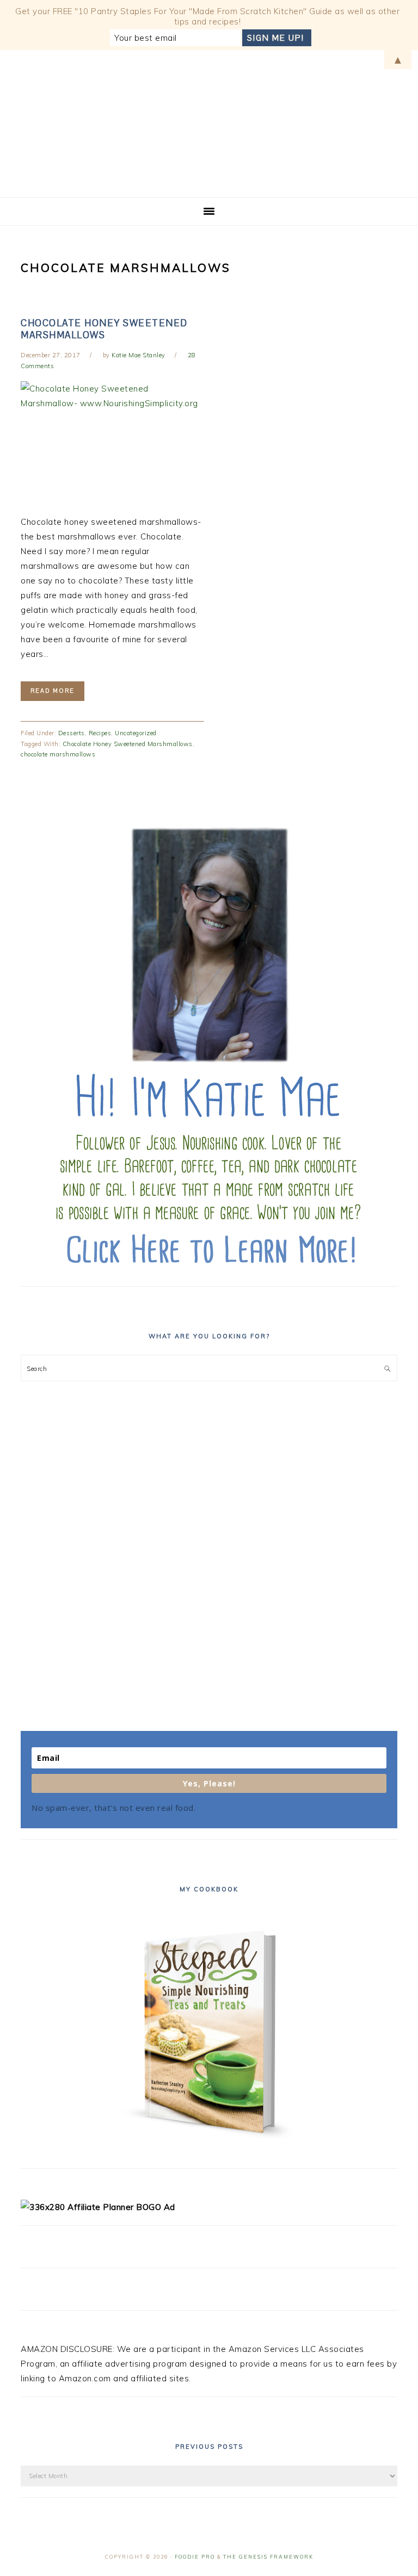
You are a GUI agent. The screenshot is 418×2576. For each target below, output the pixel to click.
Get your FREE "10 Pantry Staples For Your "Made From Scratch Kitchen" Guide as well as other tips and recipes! (207, 16)
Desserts (72, 733)
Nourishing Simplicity (209, 120)
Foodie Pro (195, 2557)
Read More (53, 691)
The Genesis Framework (268, 2557)
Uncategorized (136, 733)
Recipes (100, 733)
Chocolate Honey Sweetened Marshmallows (104, 329)
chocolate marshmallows (58, 754)
